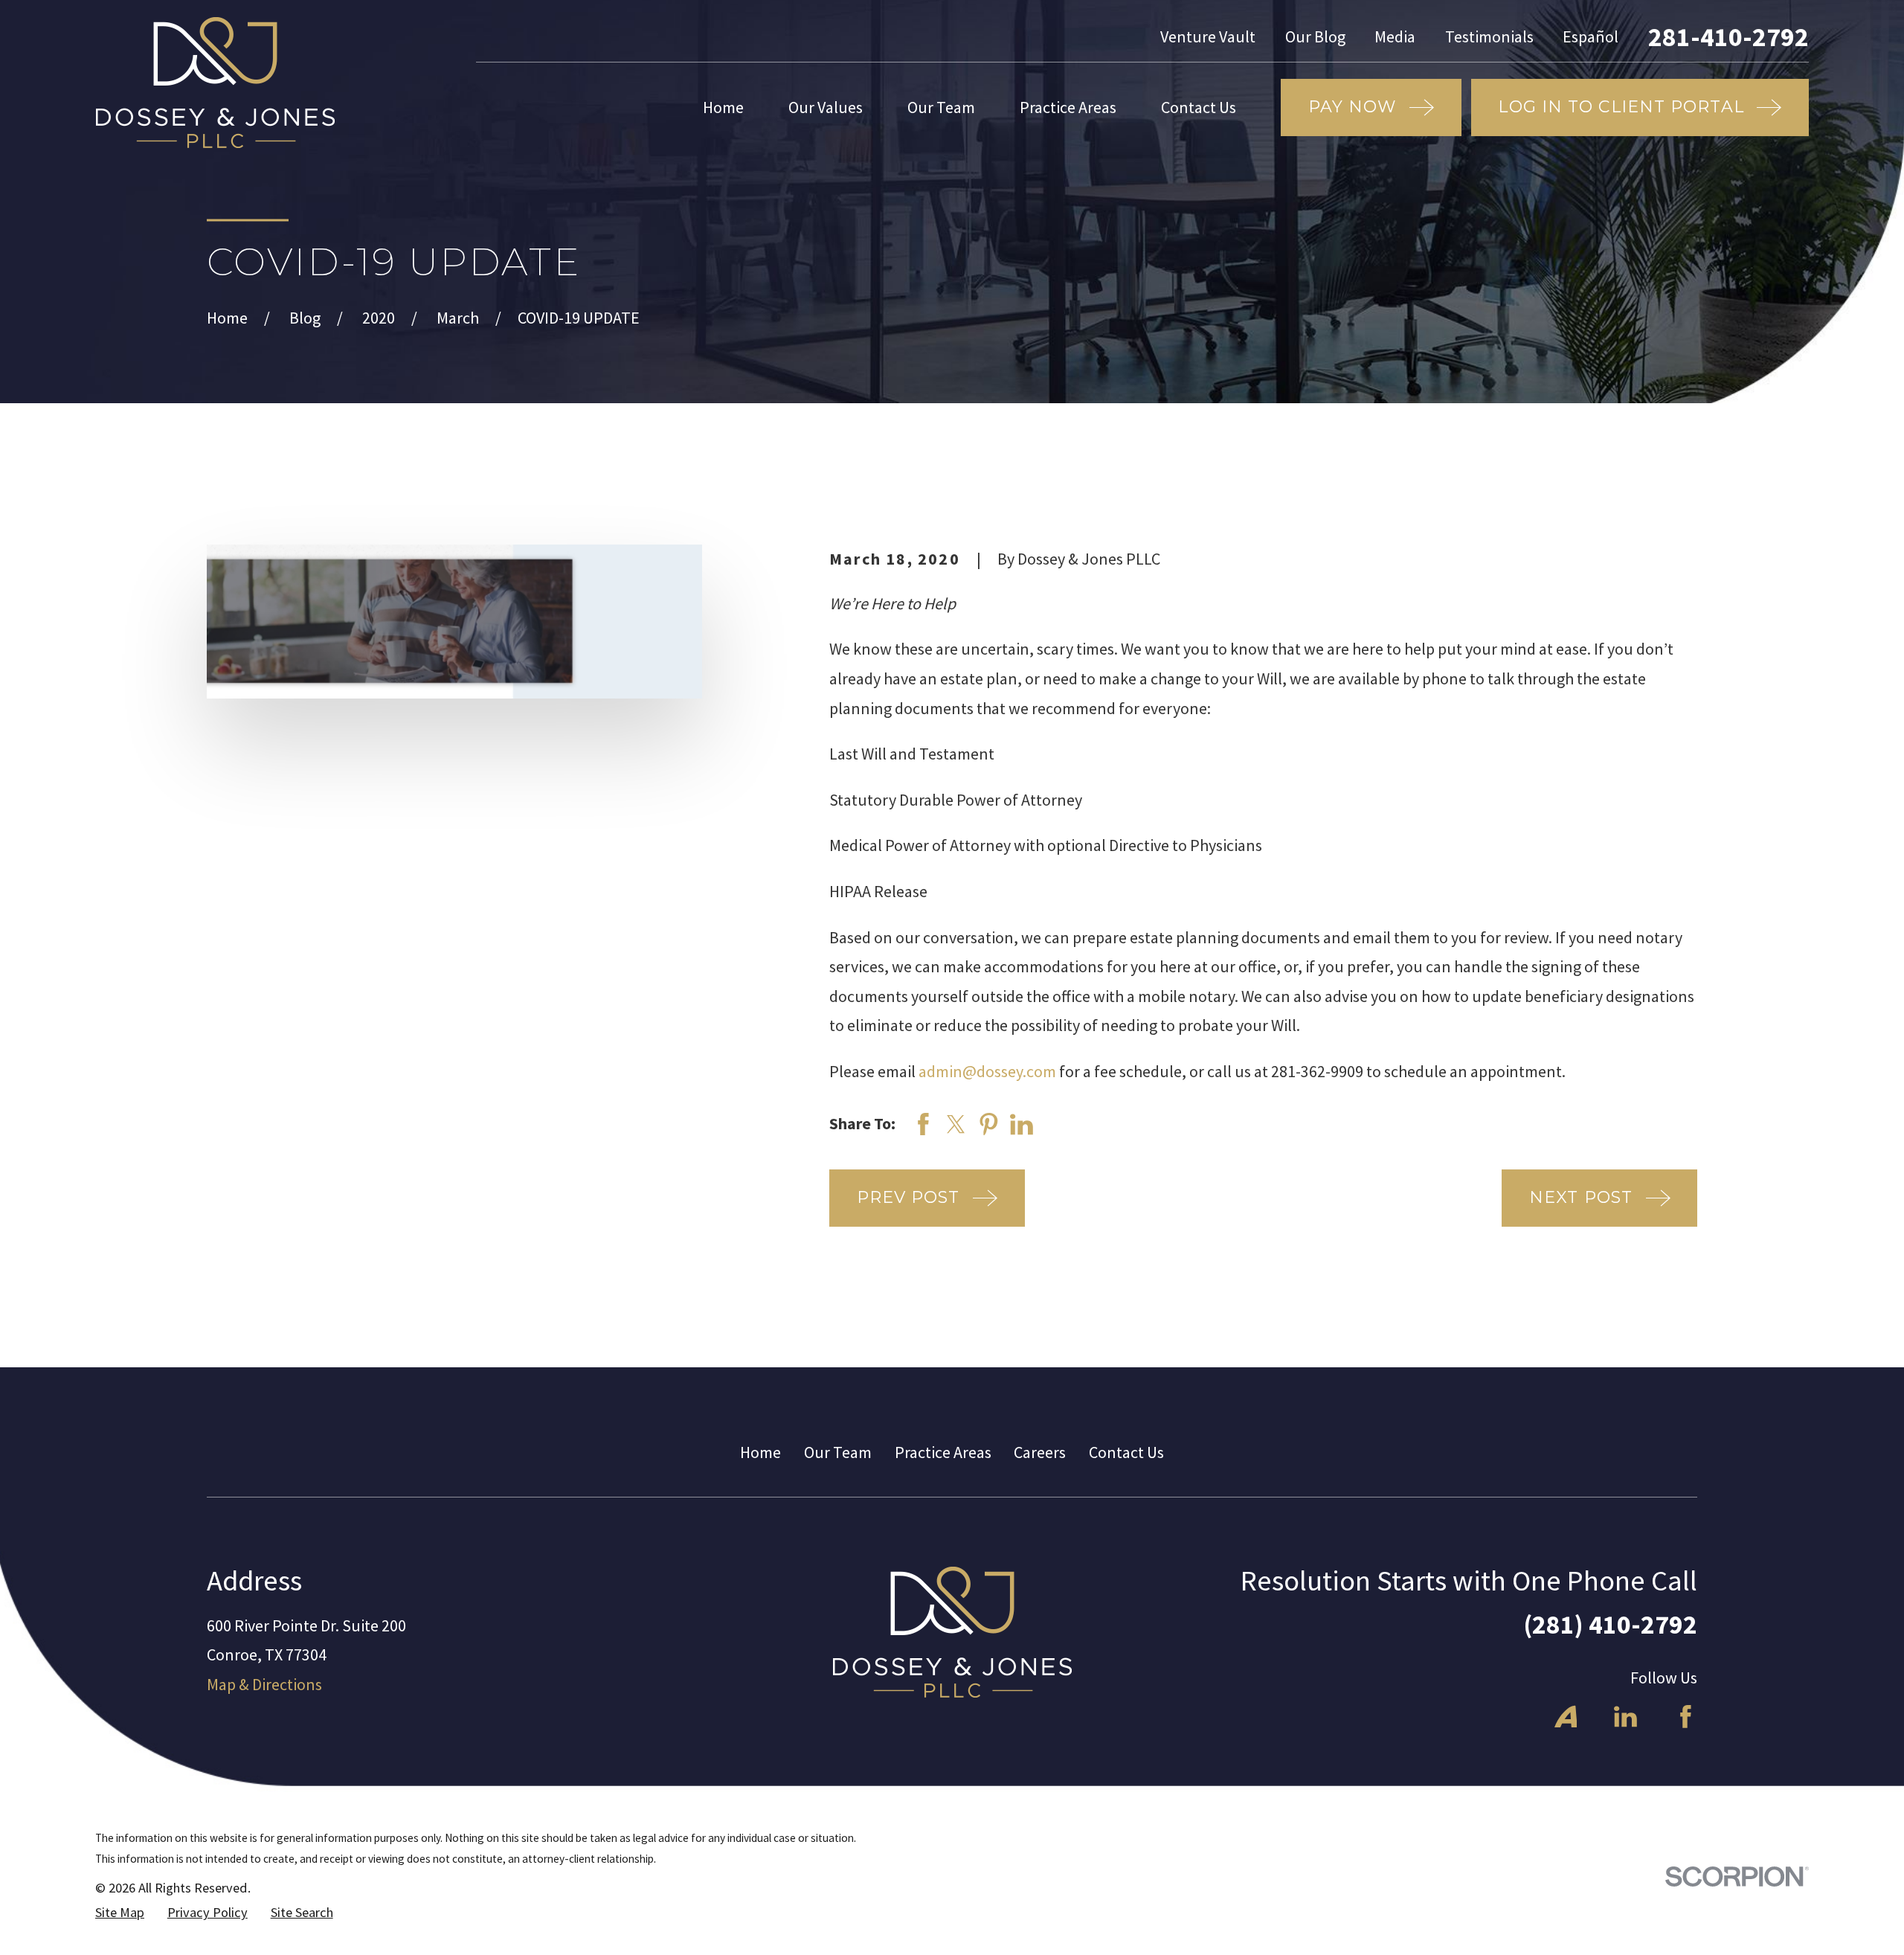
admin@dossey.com (987, 1071)
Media (1395, 36)
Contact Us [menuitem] (1199, 107)
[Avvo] (1566, 1717)
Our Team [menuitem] (941, 107)
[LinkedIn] (1625, 1717)
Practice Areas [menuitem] (1068, 107)
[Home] (215, 83)
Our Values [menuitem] (826, 107)
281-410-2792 (1728, 37)
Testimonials (1489, 36)
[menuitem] (120, 1913)
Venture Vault (1208, 36)
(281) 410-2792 (1610, 1624)
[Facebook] (1686, 1717)
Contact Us (1126, 1452)
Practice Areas (943, 1452)
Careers (1040, 1452)
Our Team (838, 1452)
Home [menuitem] (723, 107)
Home (760, 1452)
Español (1591, 36)
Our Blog (1315, 36)
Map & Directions (264, 1684)
